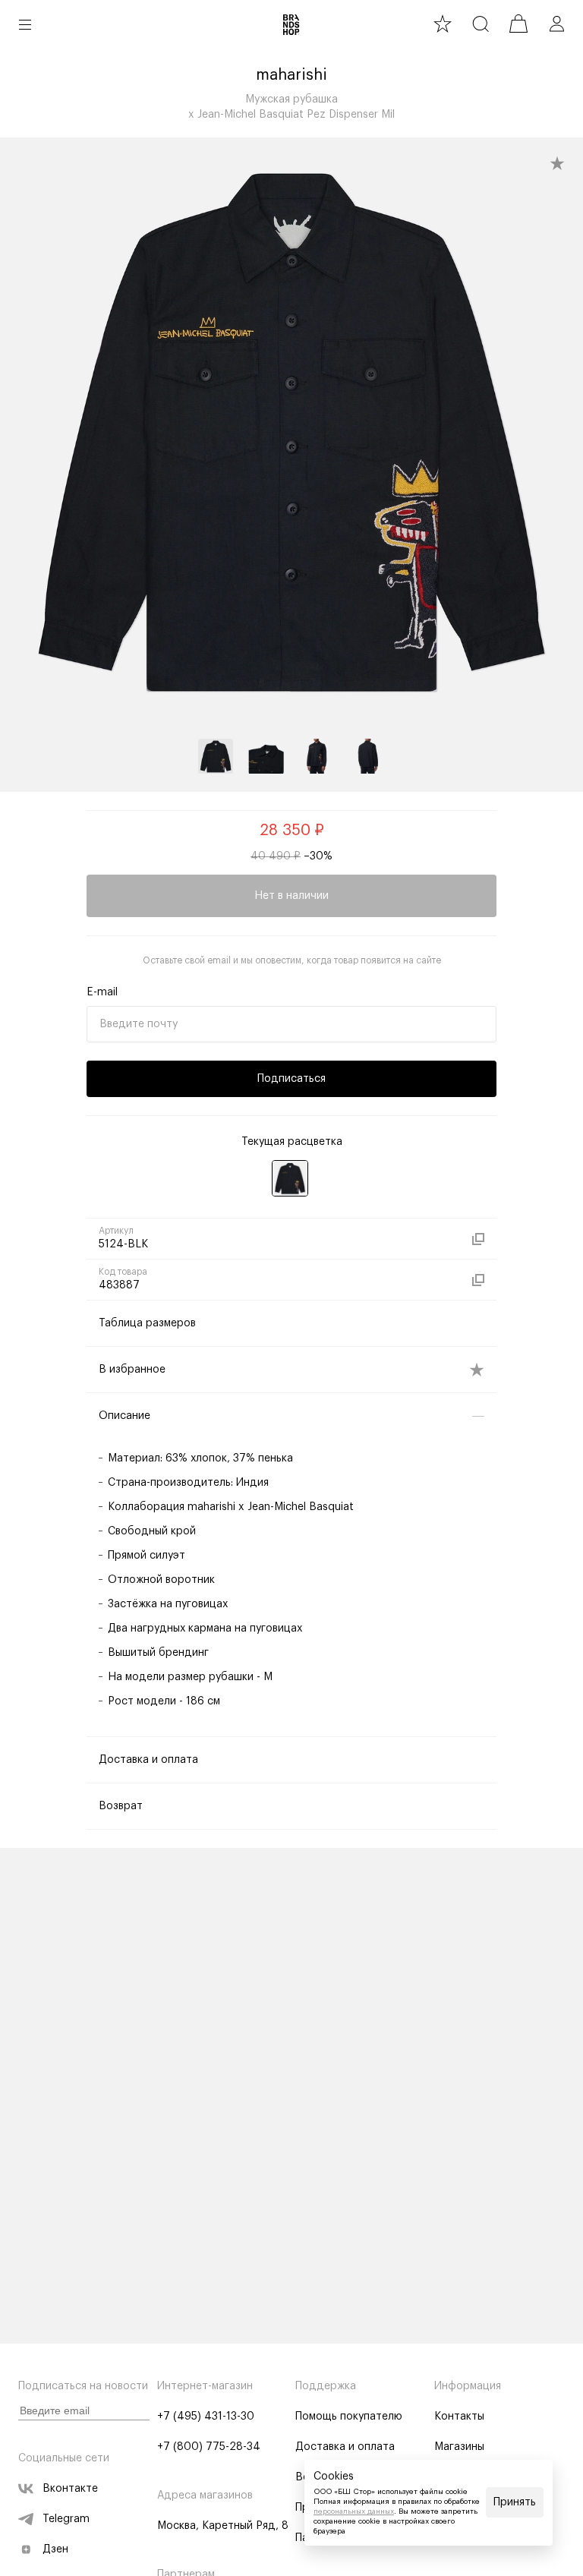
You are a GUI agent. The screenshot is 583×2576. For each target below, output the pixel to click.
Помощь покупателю (349, 2417)
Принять (515, 2502)
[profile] (556, 24)
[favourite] (443, 24)
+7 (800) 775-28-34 (209, 2447)
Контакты (459, 2417)
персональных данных (354, 2511)
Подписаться (291, 1079)
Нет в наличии (291, 896)
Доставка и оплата (345, 2447)
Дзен (55, 2549)
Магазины (459, 2447)
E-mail (102, 992)
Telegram (66, 2519)
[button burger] (25, 24)
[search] (481, 24)
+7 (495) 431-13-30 (206, 2417)
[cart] (518, 24)
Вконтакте (70, 2489)
